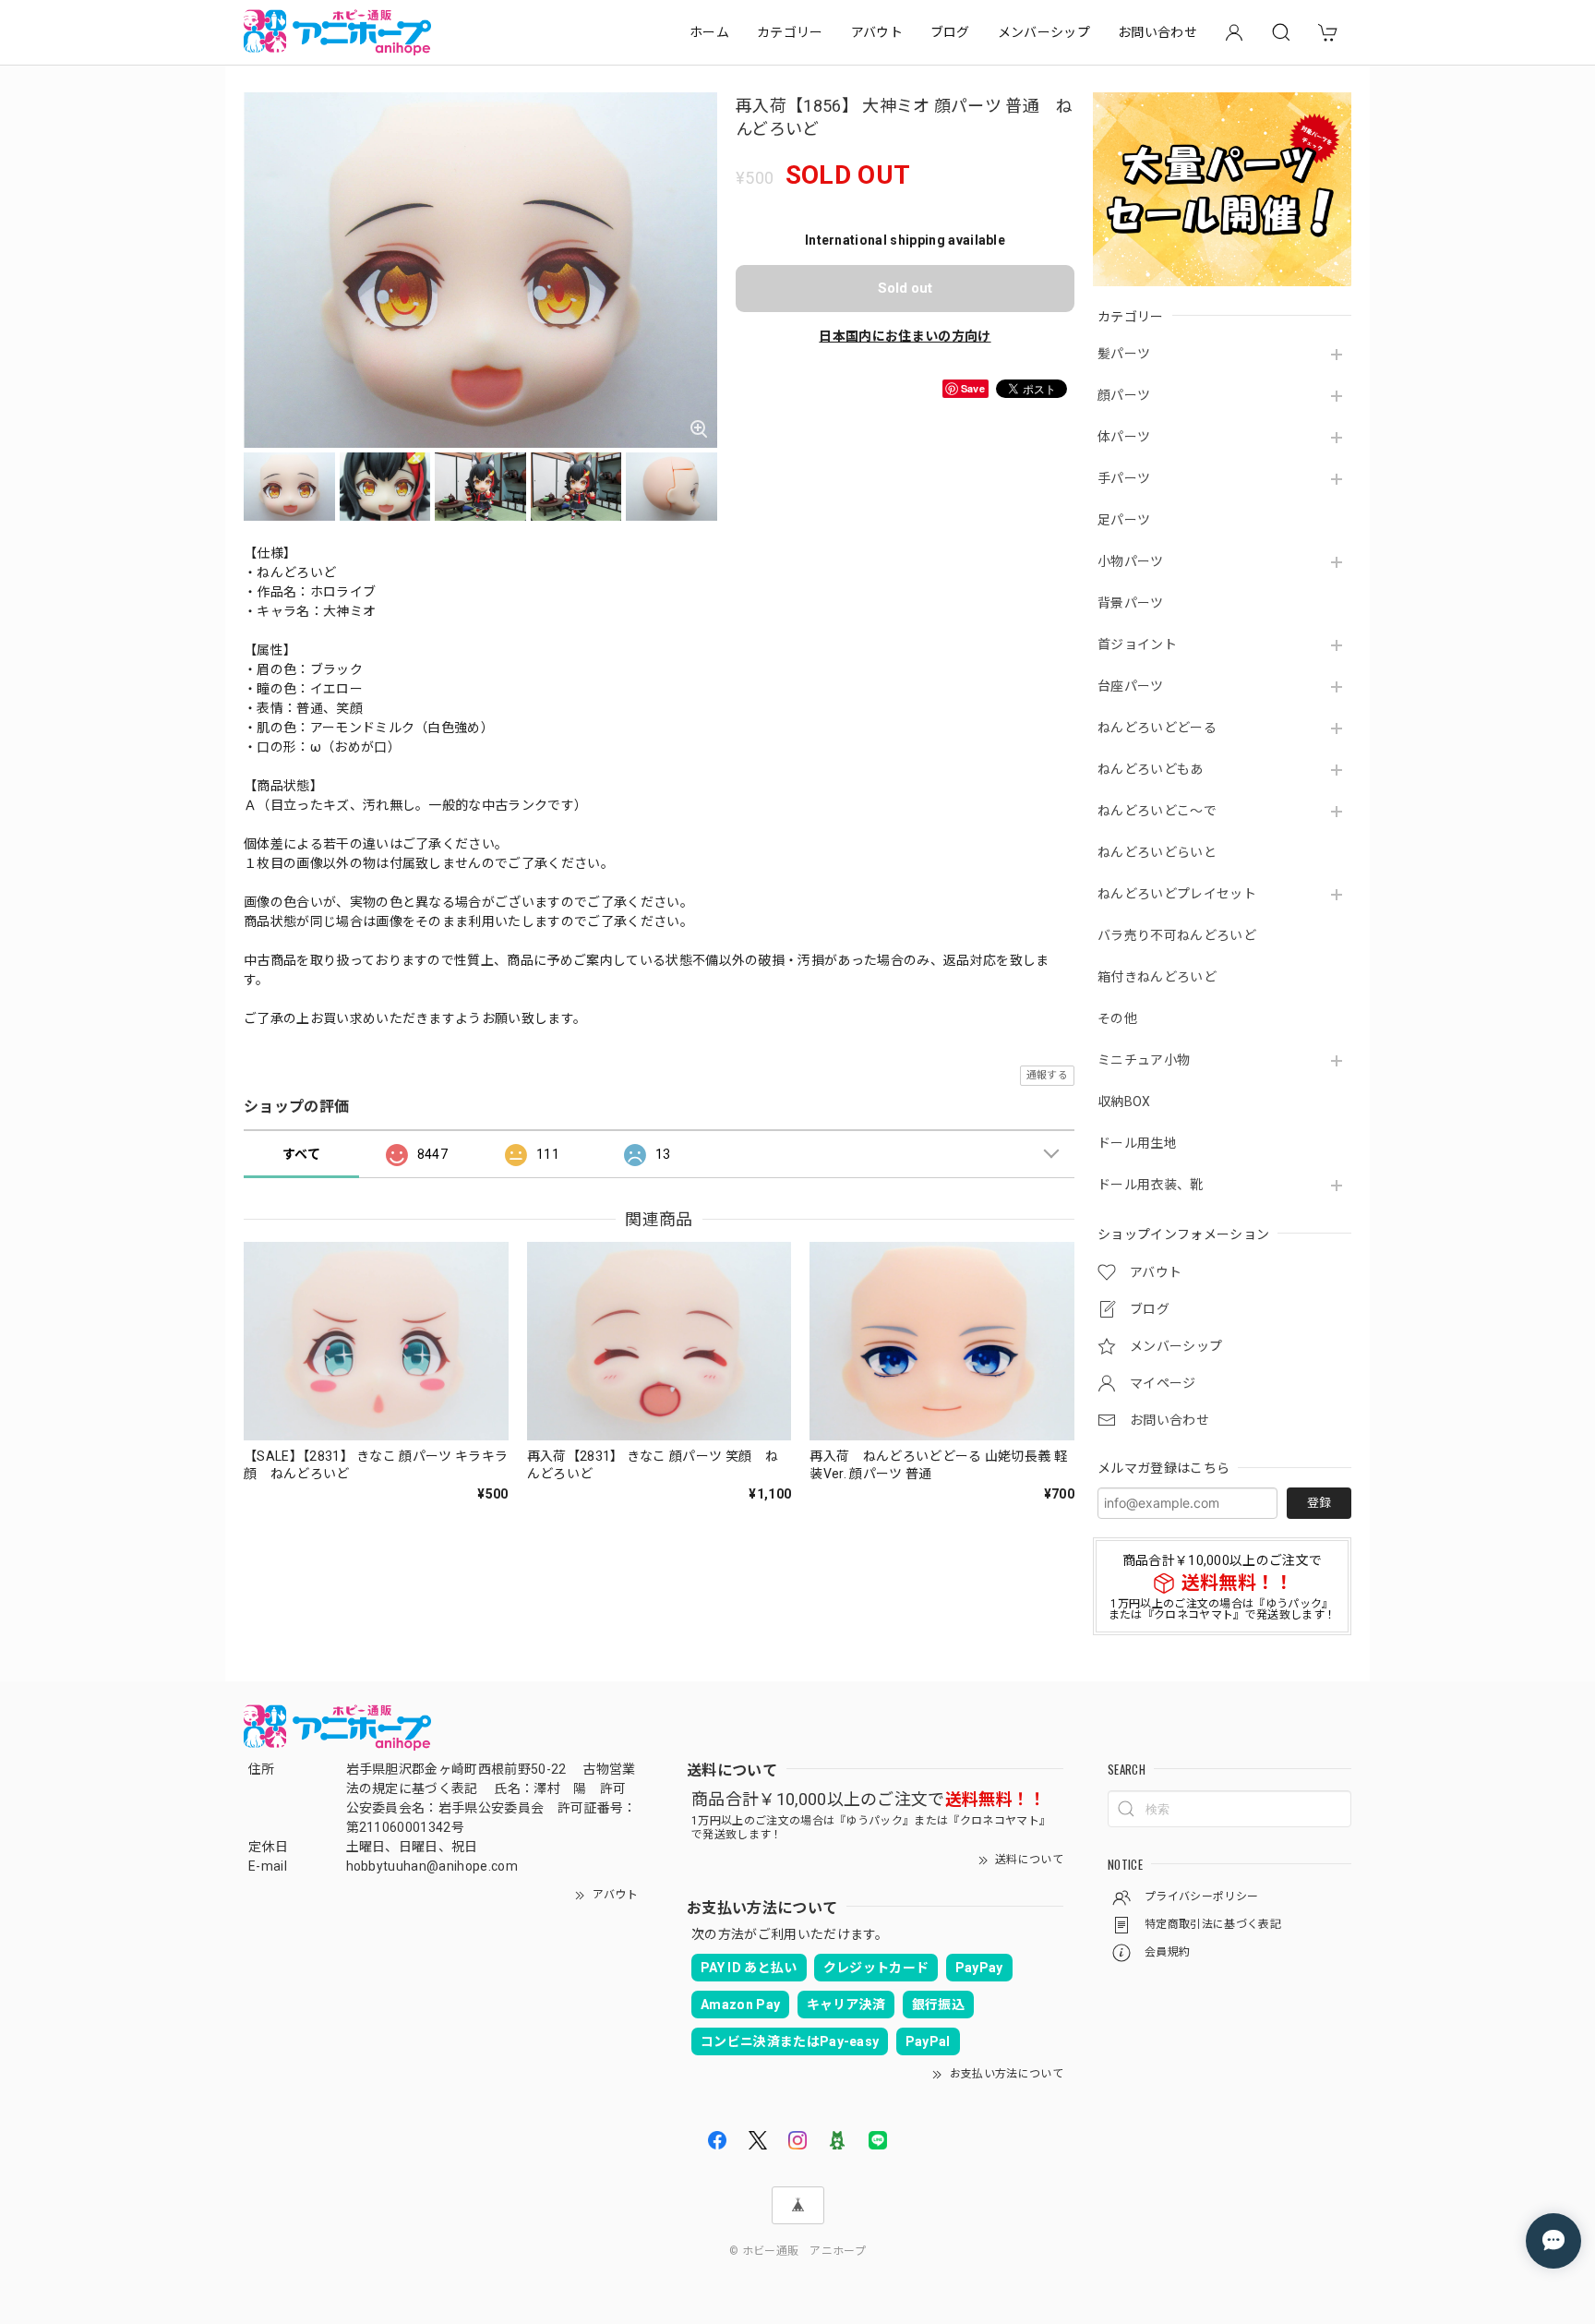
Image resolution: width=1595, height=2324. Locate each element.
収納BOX (1124, 1102)
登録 (1319, 1503)
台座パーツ (1131, 686)
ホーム (709, 32)
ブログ (950, 32)
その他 (1117, 1018)
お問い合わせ (1157, 32)
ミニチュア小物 (1144, 1060)
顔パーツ (1124, 395)
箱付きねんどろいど (1157, 977)
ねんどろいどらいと (1157, 852)
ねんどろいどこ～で (1157, 811)
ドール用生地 (1137, 1143)
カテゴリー (790, 32)
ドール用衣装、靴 (1151, 1185)
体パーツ (1124, 437)
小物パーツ (1131, 561)
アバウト (877, 32)
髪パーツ (1124, 354)
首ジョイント (1137, 644)
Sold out (905, 288)
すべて (301, 1154)
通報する (1047, 1075)
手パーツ (1124, 478)
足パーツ (1124, 520)
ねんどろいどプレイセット (1177, 894)
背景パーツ (1131, 603)
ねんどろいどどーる (1157, 728)
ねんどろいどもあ (1151, 769)
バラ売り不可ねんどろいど (1177, 935)
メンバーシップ (1044, 32)
